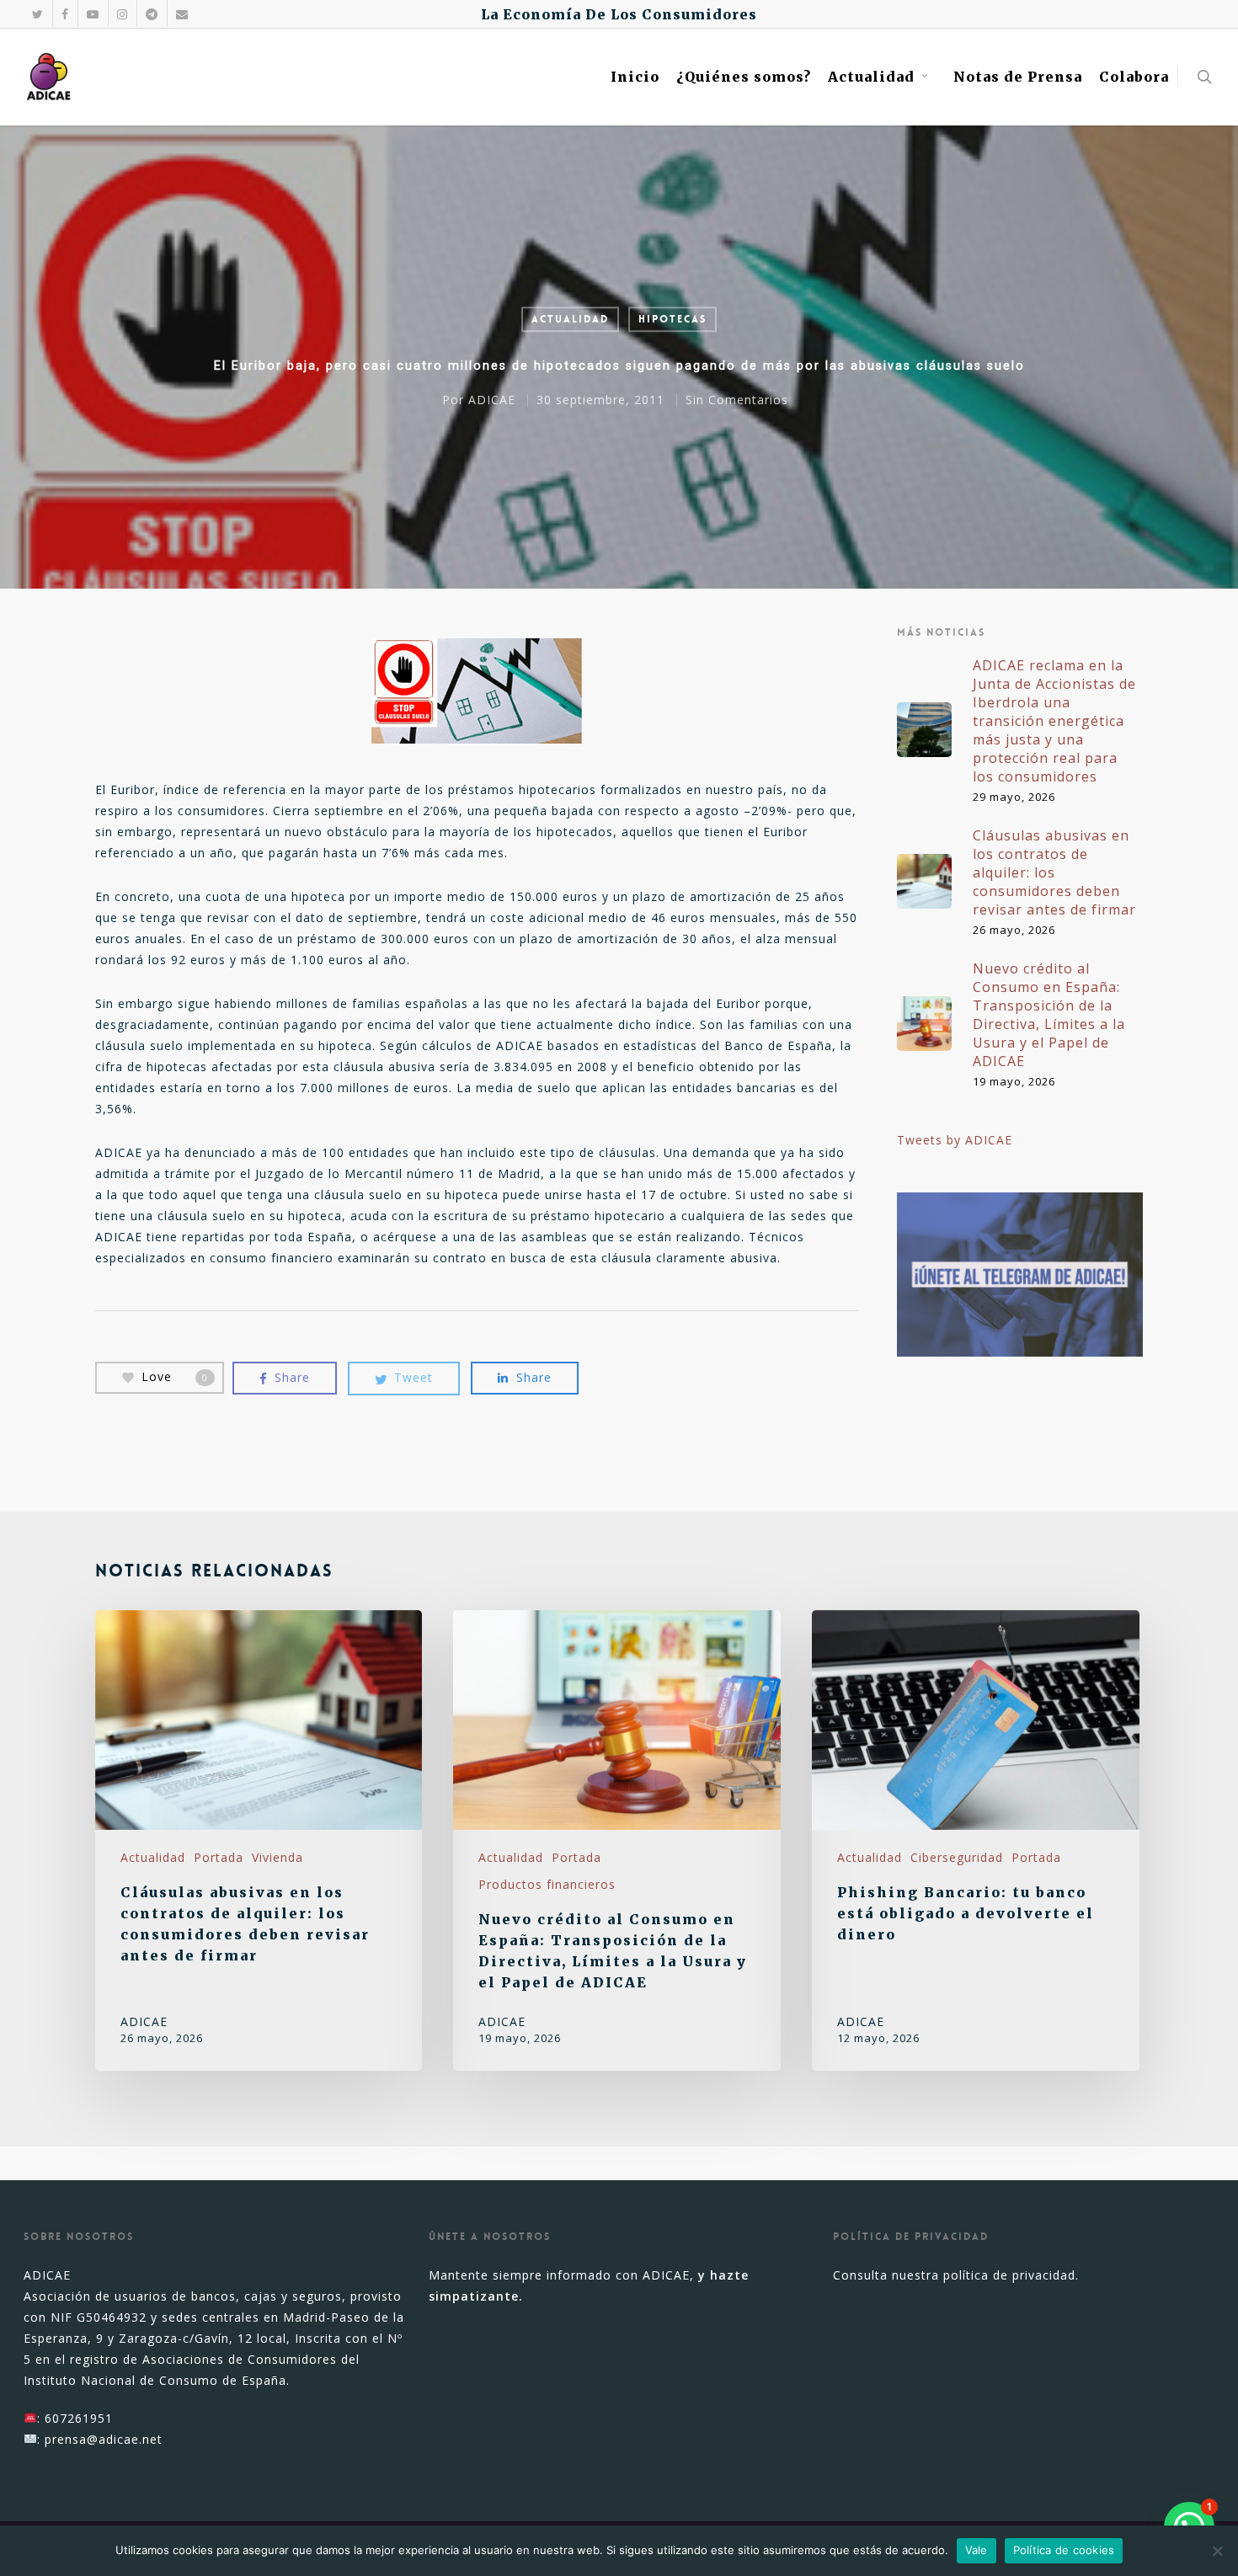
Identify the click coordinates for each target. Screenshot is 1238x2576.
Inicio (635, 77)
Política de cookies (1064, 2550)
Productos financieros (547, 1884)
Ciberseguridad (957, 1857)
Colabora (1134, 77)
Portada (219, 1857)
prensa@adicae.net (104, 2439)
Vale (977, 2550)
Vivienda (277, 1857)
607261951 (79, 2418)
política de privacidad (1009, 2275)
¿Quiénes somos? (744, 77)
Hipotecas (672, 319)
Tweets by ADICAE (955, 1140)
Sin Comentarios (737, 400)
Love (175, 1376)
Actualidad (871, 77)
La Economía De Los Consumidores (619, 14)
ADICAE (492, 400)
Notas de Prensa (1018, 77)
